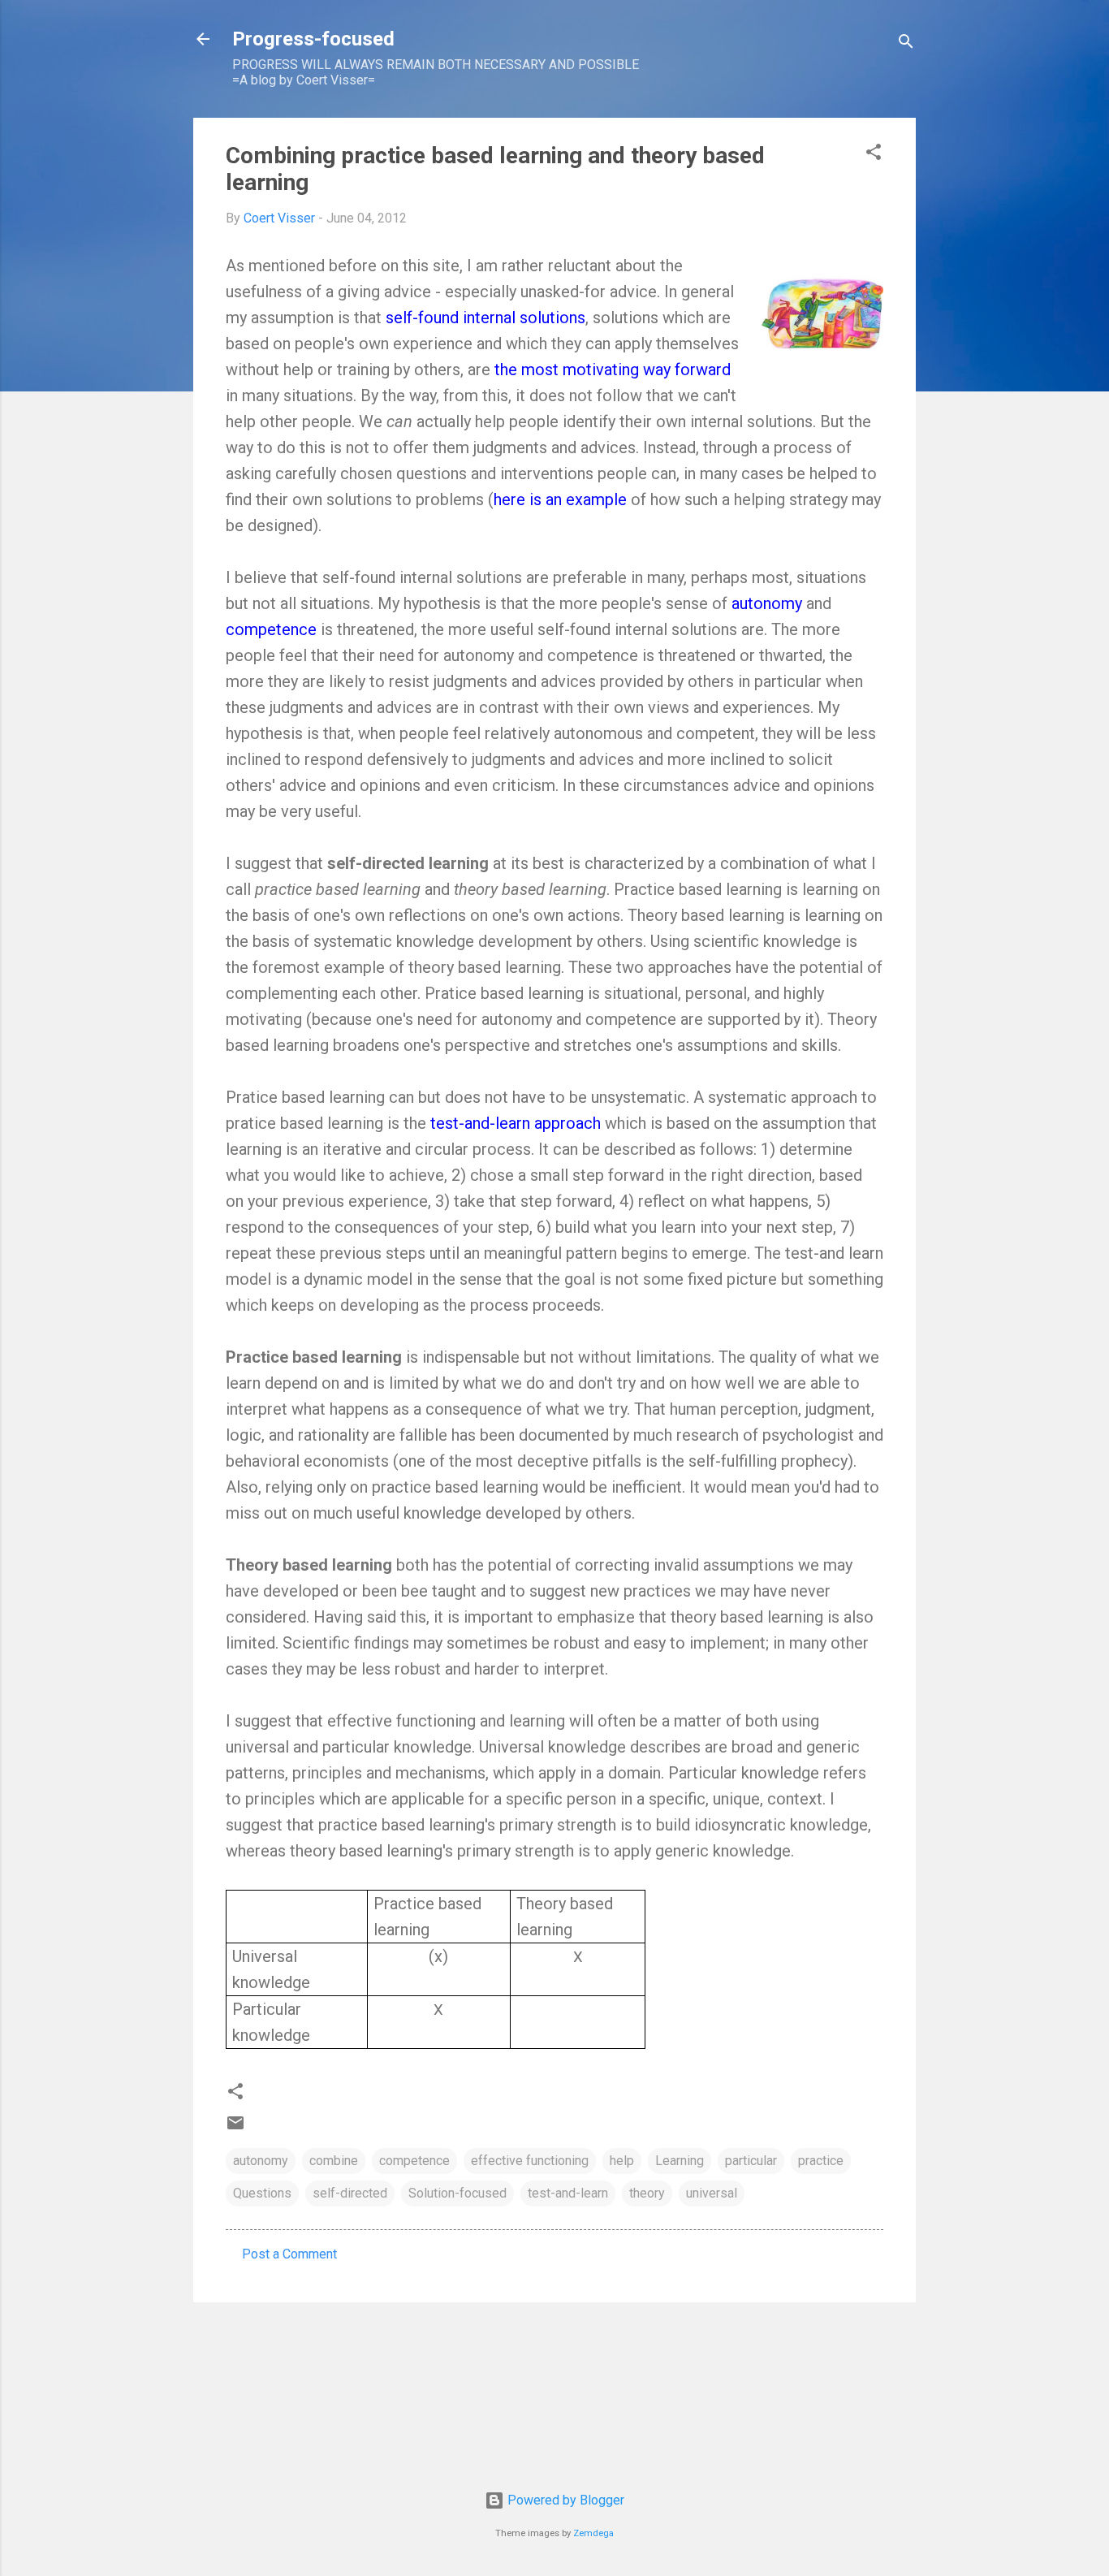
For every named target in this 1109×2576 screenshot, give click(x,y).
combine (334, 2161)
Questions (262, 2193)
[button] (874, 155)
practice (821, 2161)
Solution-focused (457, 2193)
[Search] (906, 44)
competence (414, 2161)
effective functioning (530, 2161)
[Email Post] (235, 2128)
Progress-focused (313, 39)
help (622, 2161)
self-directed (350, 2193)
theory (647, 2193)
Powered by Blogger (564, 2500)
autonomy (261, 2161)
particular (751, 2161)
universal (712, 2193)
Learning (680, 2161)
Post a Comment (289, 2254)
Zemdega (593, 2533)
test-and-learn (568, 2193)
